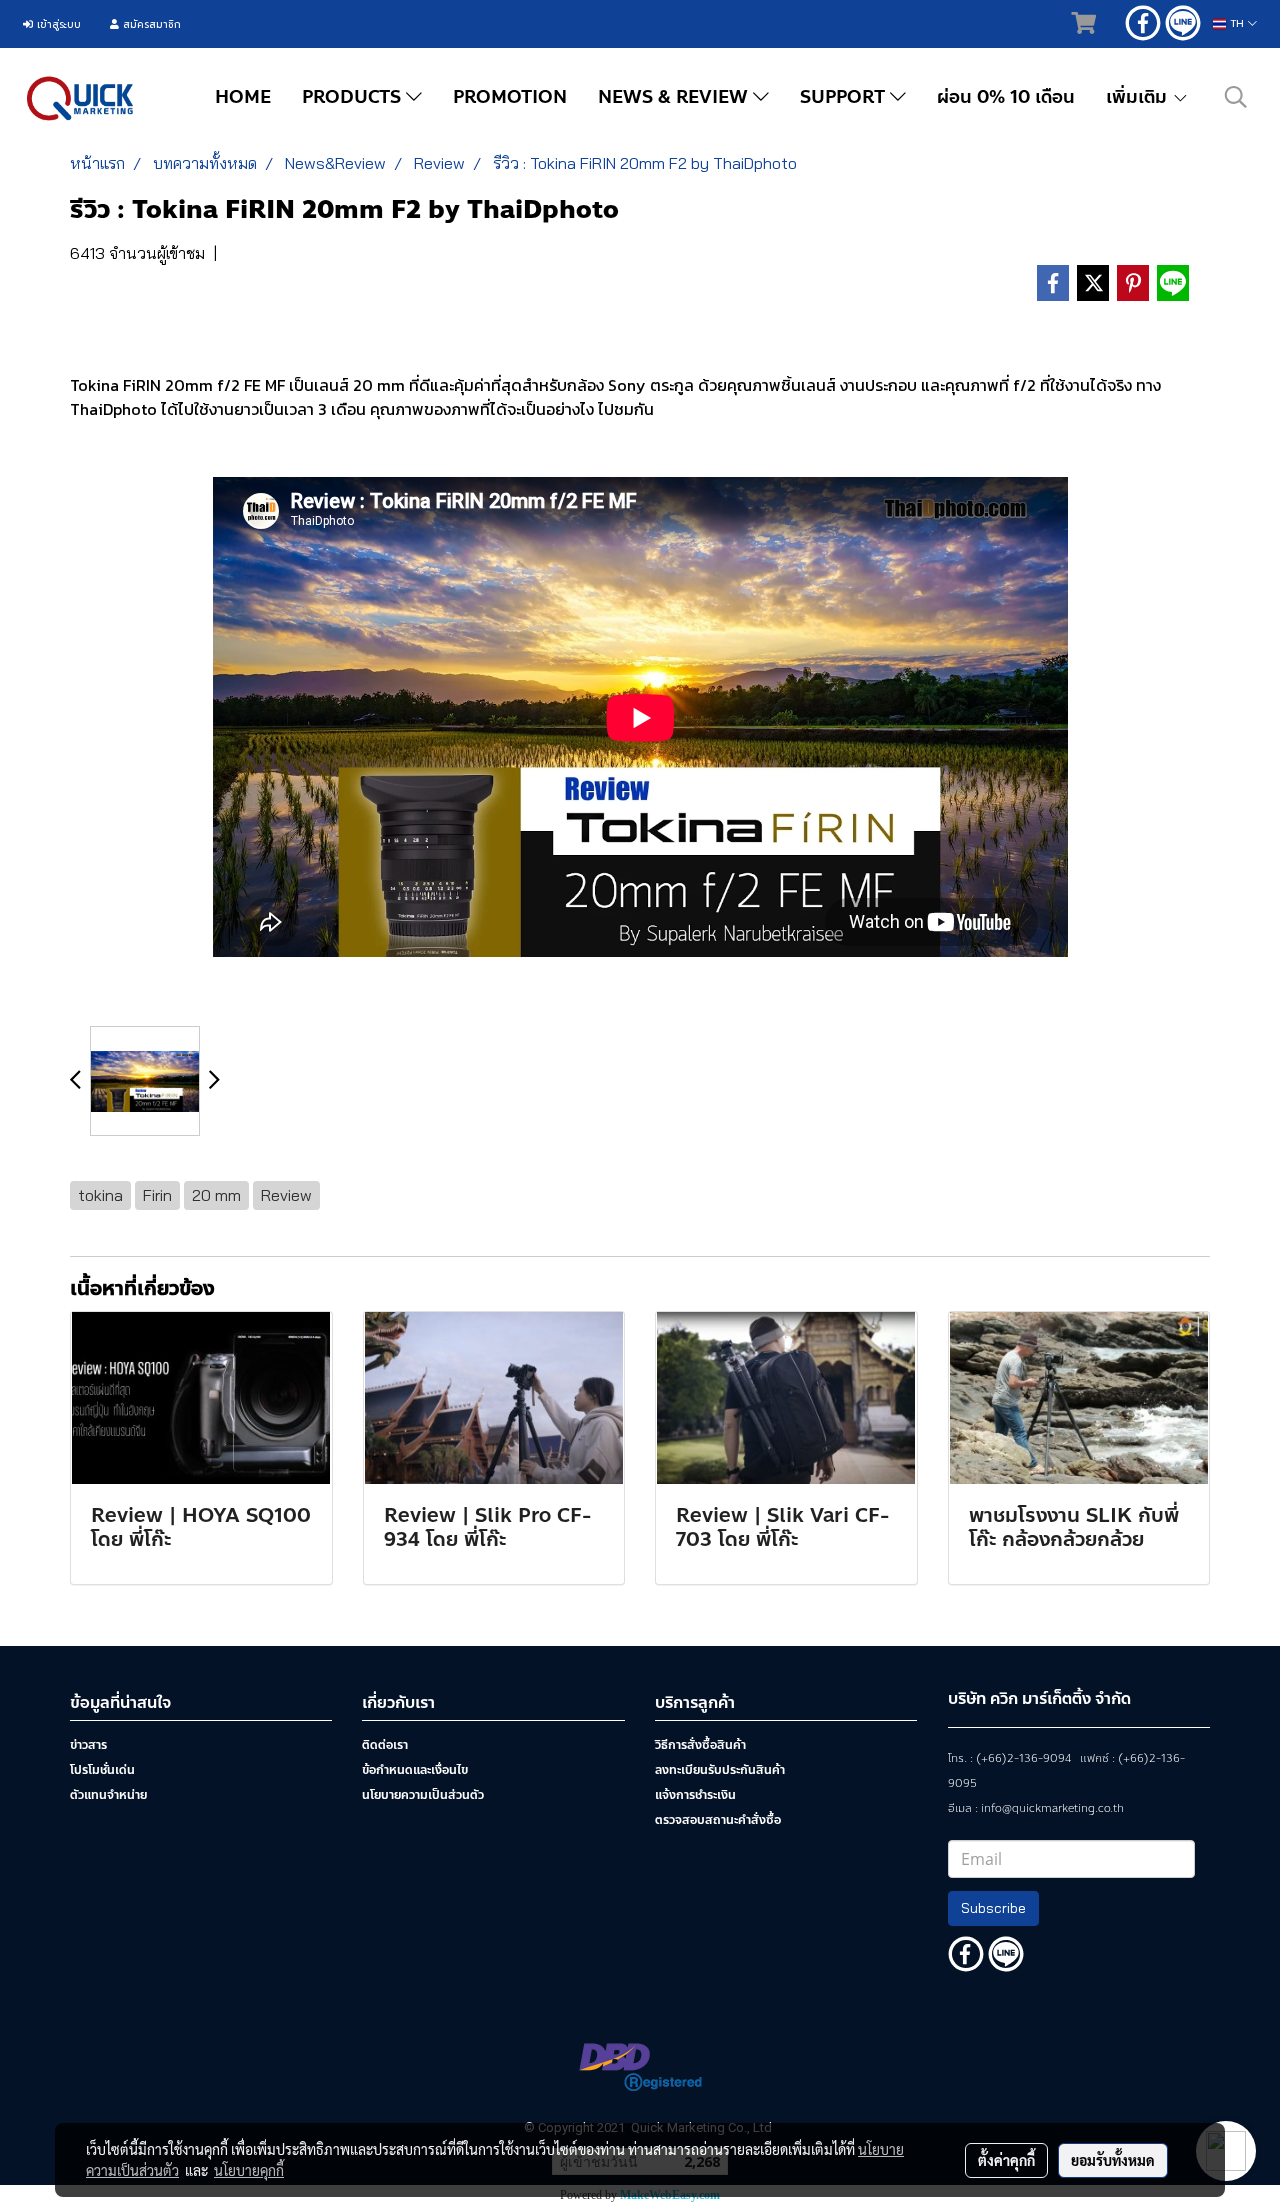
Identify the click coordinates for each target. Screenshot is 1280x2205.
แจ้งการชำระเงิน (695, 1795)
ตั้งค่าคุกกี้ (1006, 2160)
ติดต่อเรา (385, 1745)
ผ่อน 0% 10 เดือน (1006, 97)
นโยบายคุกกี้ (249, 2170)
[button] (1236, 97)
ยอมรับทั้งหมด (1113, 2160)
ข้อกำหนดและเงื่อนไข (415, 1770)
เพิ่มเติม (1139, 97)
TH (1237, 23)
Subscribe (993, 1908)
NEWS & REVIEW (675, 97)
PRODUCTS (354, 97)
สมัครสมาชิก (150, 24)
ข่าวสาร (88, 1745)
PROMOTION (510, 97)
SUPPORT (845, 97)
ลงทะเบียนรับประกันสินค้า (720, 1770)
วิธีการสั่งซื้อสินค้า (700, 1745)
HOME (243, 97)
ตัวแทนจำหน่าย (108, 1795)
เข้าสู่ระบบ (57, 24)
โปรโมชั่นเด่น (102, 1770)
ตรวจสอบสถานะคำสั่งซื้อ (718, 1820)
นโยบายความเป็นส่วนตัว (423, 1795)
